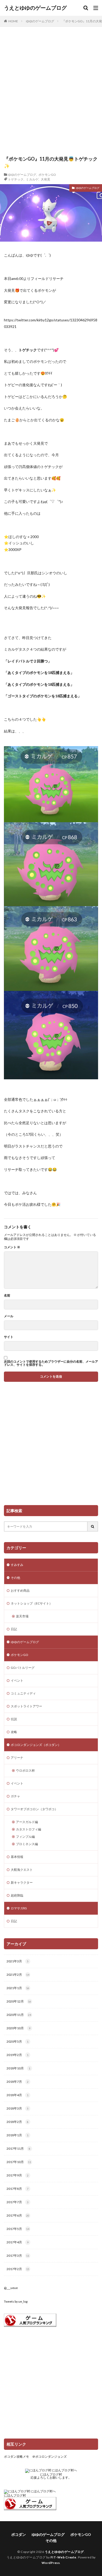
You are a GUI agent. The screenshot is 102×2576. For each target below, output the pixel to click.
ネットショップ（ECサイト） (32, 1603)
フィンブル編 (25, 1837)
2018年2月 (18, 2122)
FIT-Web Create (63, 2557)
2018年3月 (18, 2108)
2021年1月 (18, 1988)
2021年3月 (18, 1961)
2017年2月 (18, 2269)
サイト (9, 1337)
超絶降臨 (17, 1895)
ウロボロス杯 (25, 1770)
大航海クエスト (22, 1870)
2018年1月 (18, 2135)
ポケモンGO (47, 174)
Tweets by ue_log (16, 2301)
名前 (7, 1295)
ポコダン (19, 2534)
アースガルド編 (27, 1822)
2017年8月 (18, 2189)
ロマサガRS (19, 1908)
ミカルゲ (32, 179)
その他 (15, 1578)
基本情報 (17, 1857)
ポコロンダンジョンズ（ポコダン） (36, 1745)
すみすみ (17, 1565)
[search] (93, 1526)
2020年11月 (19, 2015)
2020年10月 (18, 2028)
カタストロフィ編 (29, 1829)
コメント (12, 1247)
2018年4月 (18, 2095)
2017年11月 (18, 2149)
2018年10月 (18, 2068)
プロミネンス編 (27, 1844)
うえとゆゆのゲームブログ (35, 8)
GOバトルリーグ (23, 1668)
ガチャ (15, 1796)
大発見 (46, 179)
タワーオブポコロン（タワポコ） (34, 1809)
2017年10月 (19, 2162)
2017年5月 (18, 2229)
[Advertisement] (51, 94)
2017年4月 (18, 2242)
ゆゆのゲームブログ (40, 21)
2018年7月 (18, 2082)
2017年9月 (18, 2175)
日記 (14, 1629)
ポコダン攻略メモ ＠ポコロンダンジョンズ (35, 2457)
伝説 (14, 1719)
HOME (13, 21)
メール (9, 1316)
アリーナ (17, 1758)
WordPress (51, 2563)
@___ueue (11, 2288)
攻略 (14, 1732)
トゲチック (16, 179)
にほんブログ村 (51, 2474)
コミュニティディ (23, 1693)
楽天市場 (22, 1616)
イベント (17, 1680)
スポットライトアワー (26, 1706)
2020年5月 (18, 2041)
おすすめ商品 (20, 1590)
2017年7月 (18, 2202)
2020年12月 (19, 2001)
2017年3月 (18, 2256)
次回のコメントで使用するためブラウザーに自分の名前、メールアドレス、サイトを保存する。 (51, 1363)
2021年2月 (18, 1975)
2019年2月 (18, 2055)
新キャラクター (22, 1882)
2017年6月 (18, 2215)
